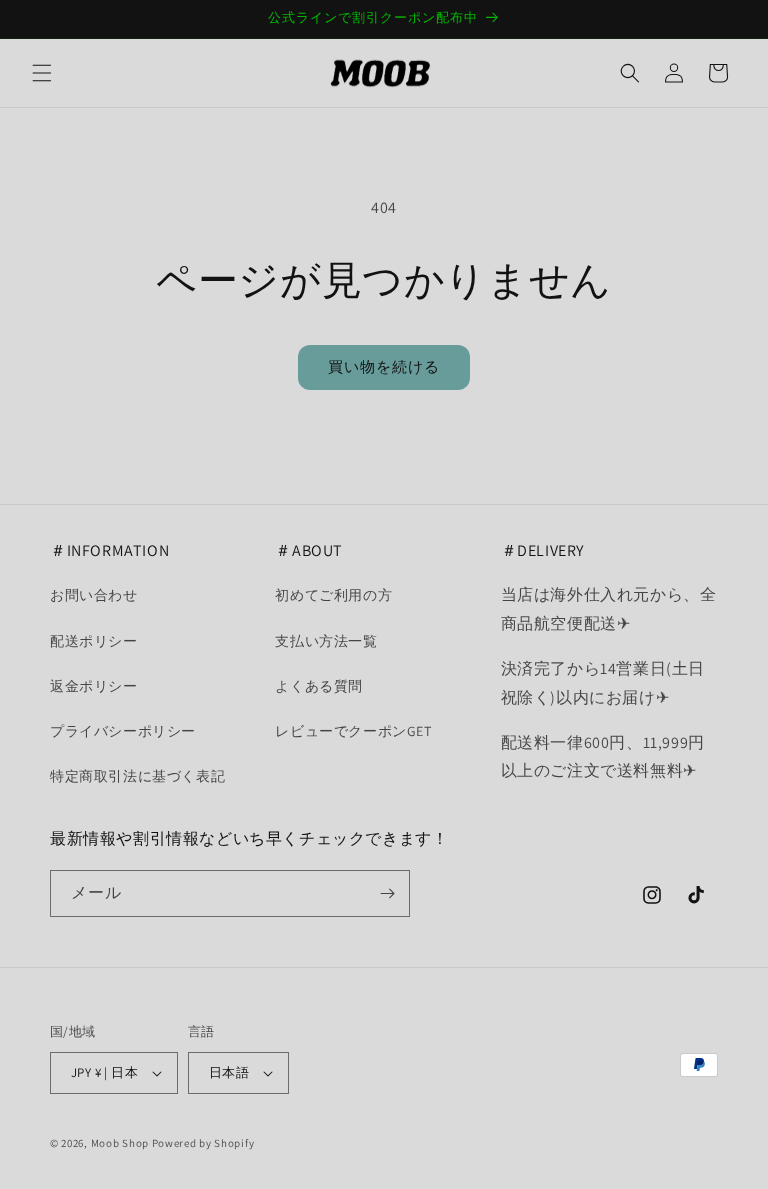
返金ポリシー (94, 686)
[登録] (387, 893)
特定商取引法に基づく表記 (137, 776)
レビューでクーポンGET (353, 731)
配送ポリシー (94, 641)
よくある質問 (319, 686)
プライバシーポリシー (123, 731)
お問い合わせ (94, 595)
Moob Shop (120, 1143)
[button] (42, 73)
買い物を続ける (384, 366)
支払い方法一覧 (326, 641)
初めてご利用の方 (333, 595)
